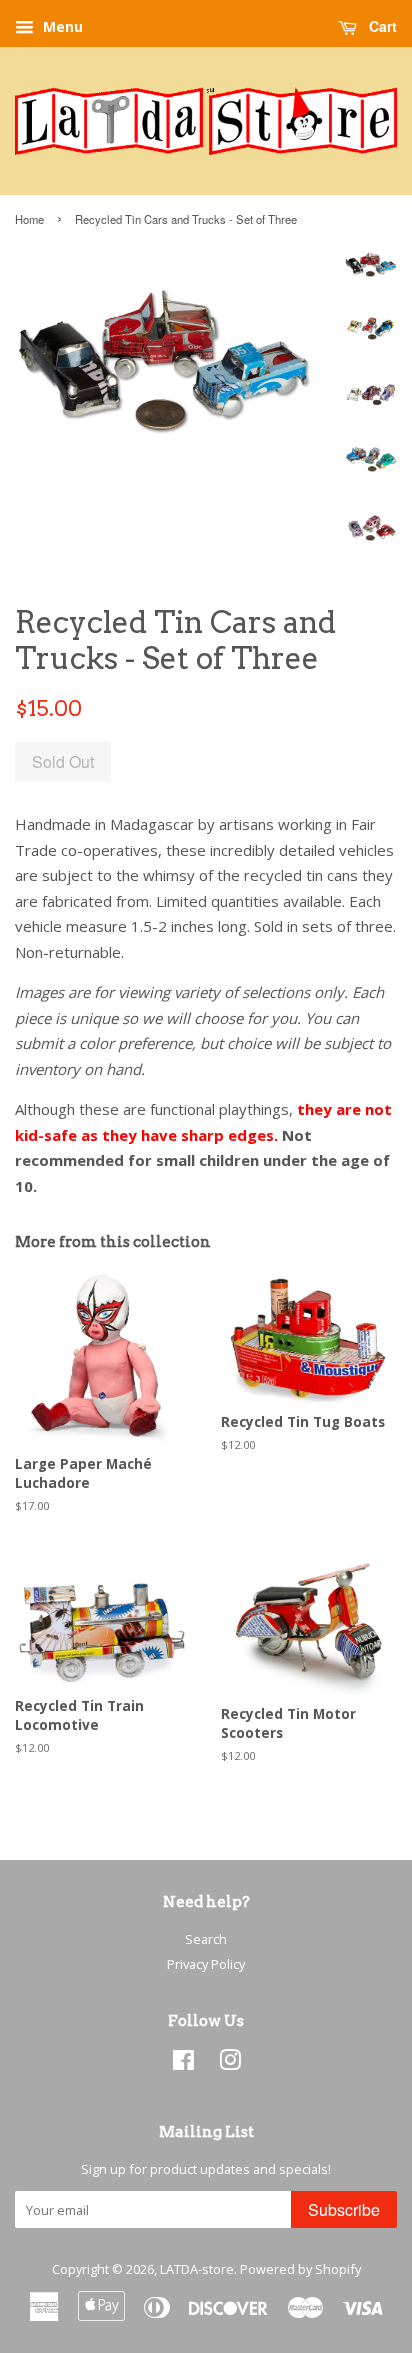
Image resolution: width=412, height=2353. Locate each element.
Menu (61, 26)
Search (206, 1939)
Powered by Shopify (300, 2269)
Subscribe (344, 2209)
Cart (381, 26)
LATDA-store (197, 2269)
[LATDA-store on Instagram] (230, 2064)
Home (29, 219)
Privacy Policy (206, 1964)
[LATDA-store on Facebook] (183, 2064)
